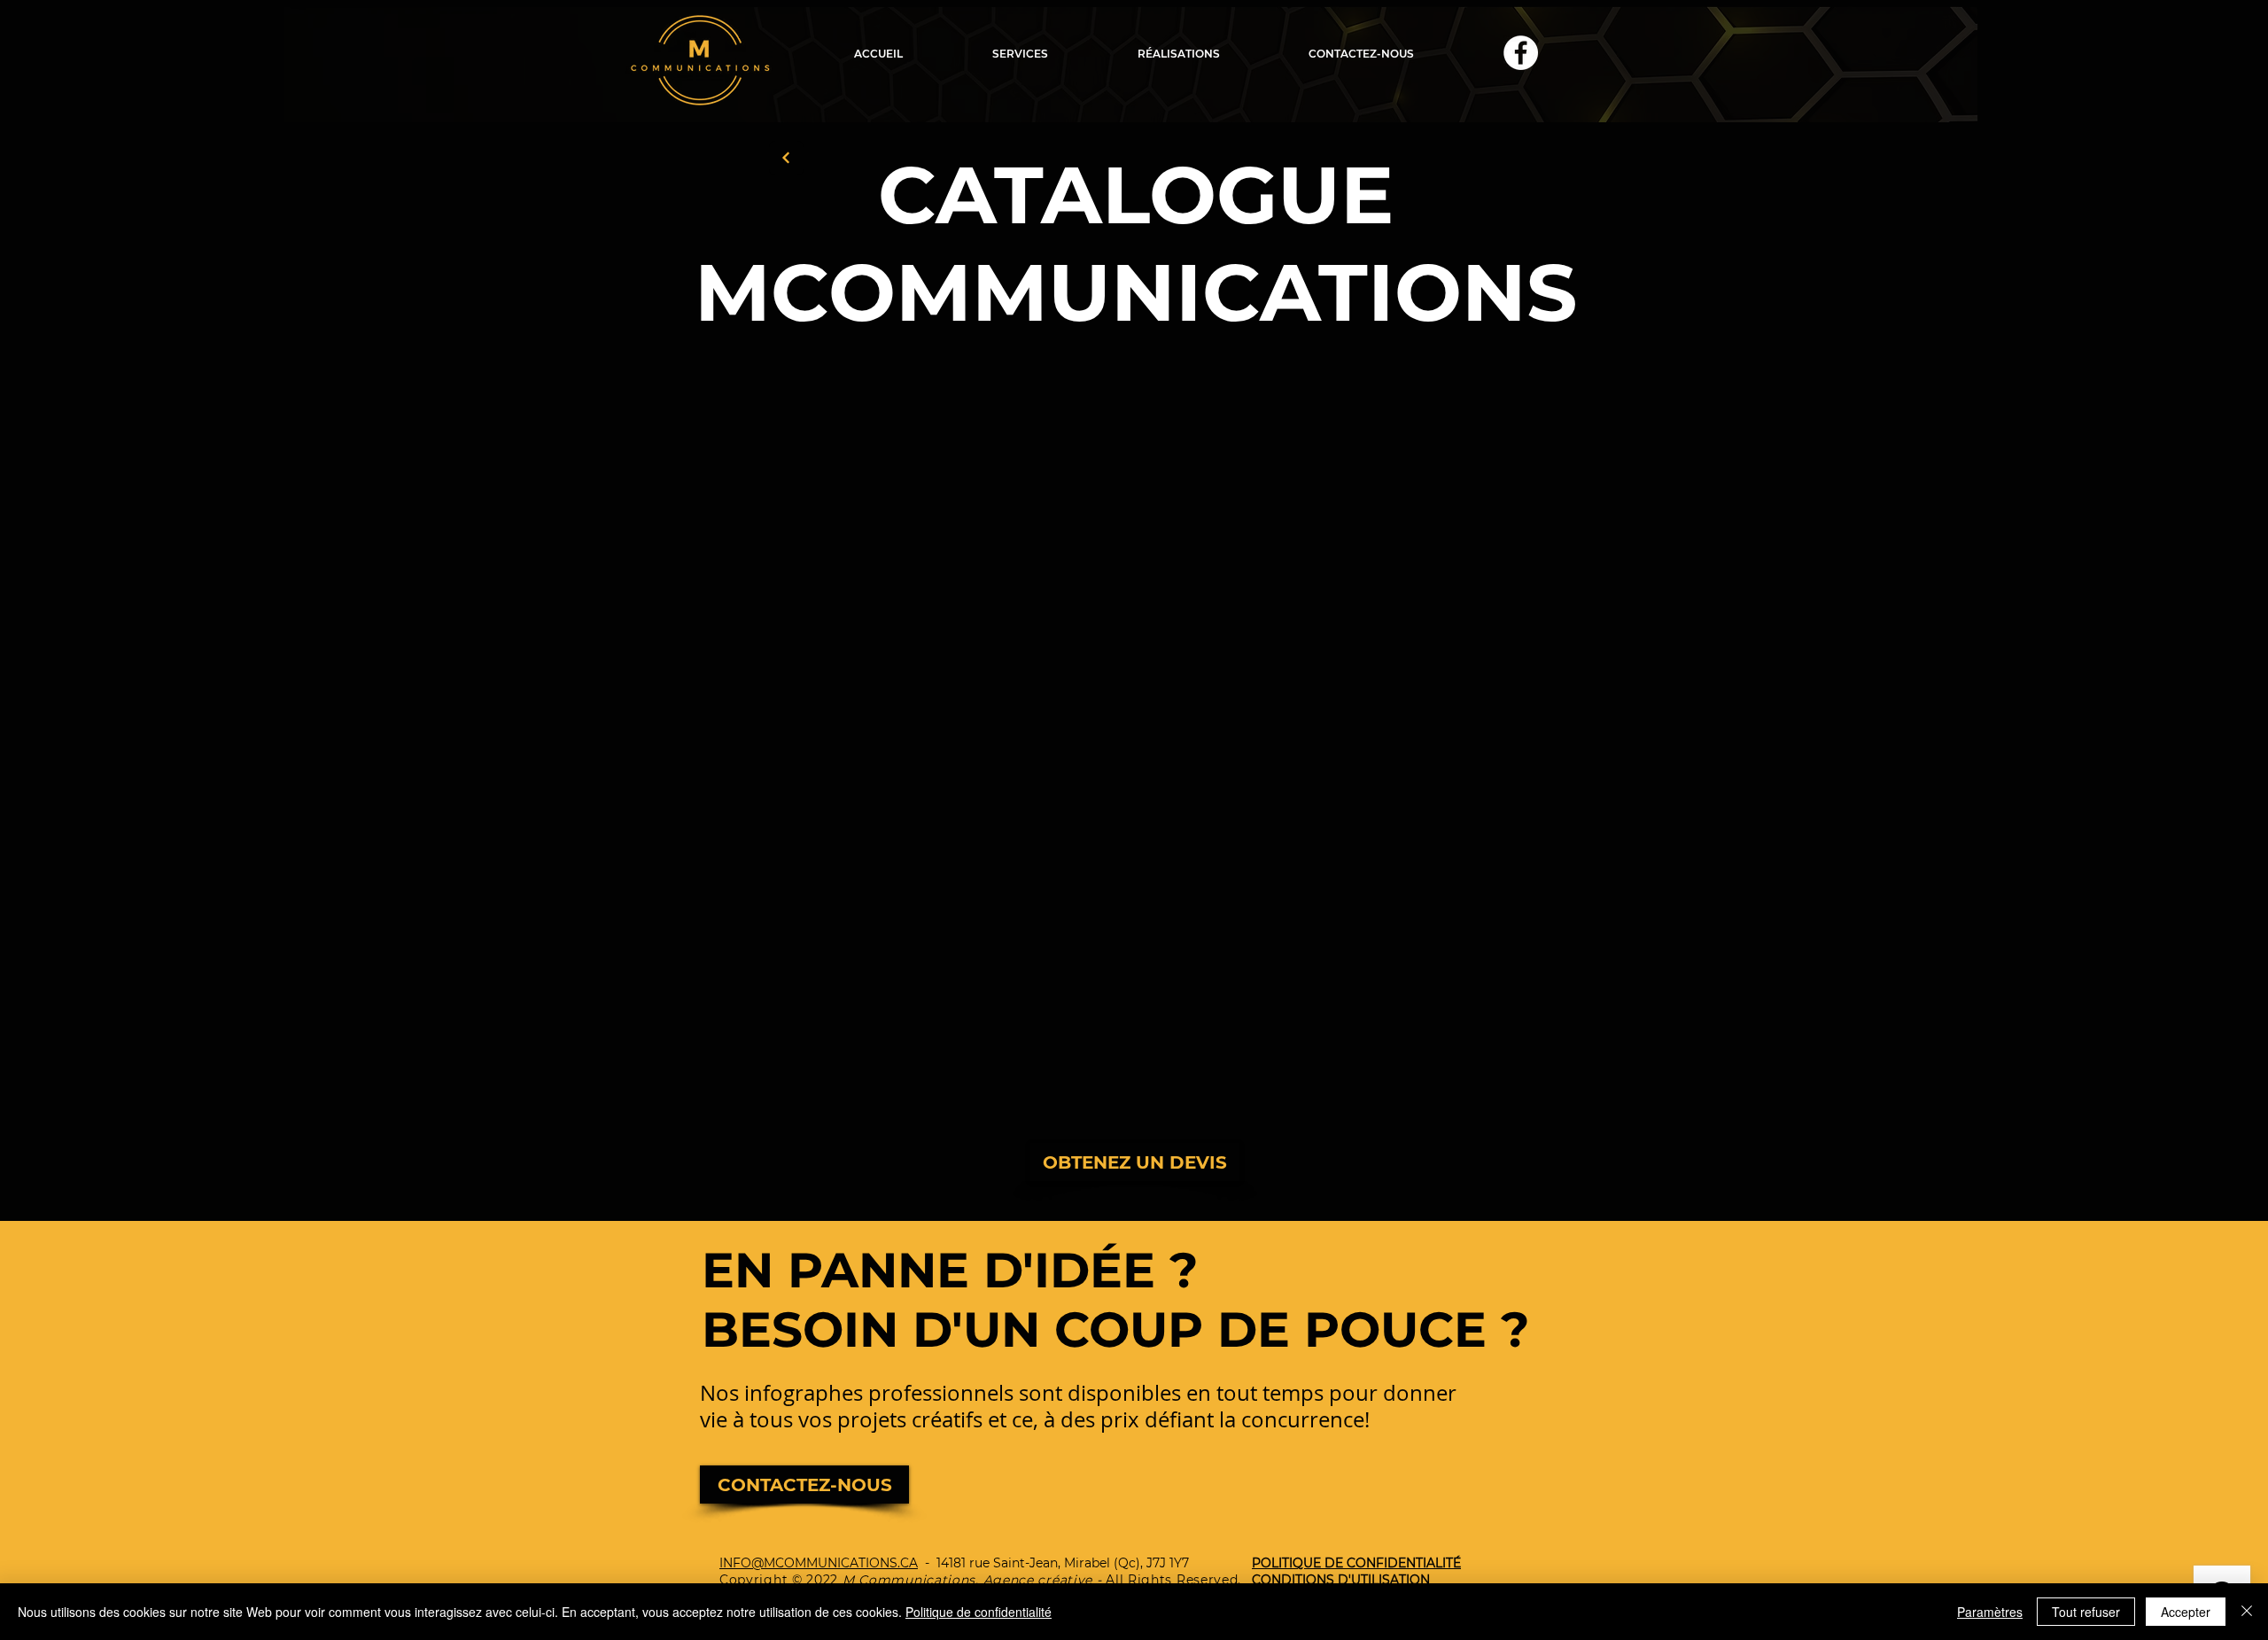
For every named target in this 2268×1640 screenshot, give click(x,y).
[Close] (2247, 1612)
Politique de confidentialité (979, 1612)
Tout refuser (2086, 1612)
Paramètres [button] (1990, 1612)
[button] (1020, 54)
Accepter (2186, 1612)
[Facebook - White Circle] (1521, 53)
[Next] (786, 158)
